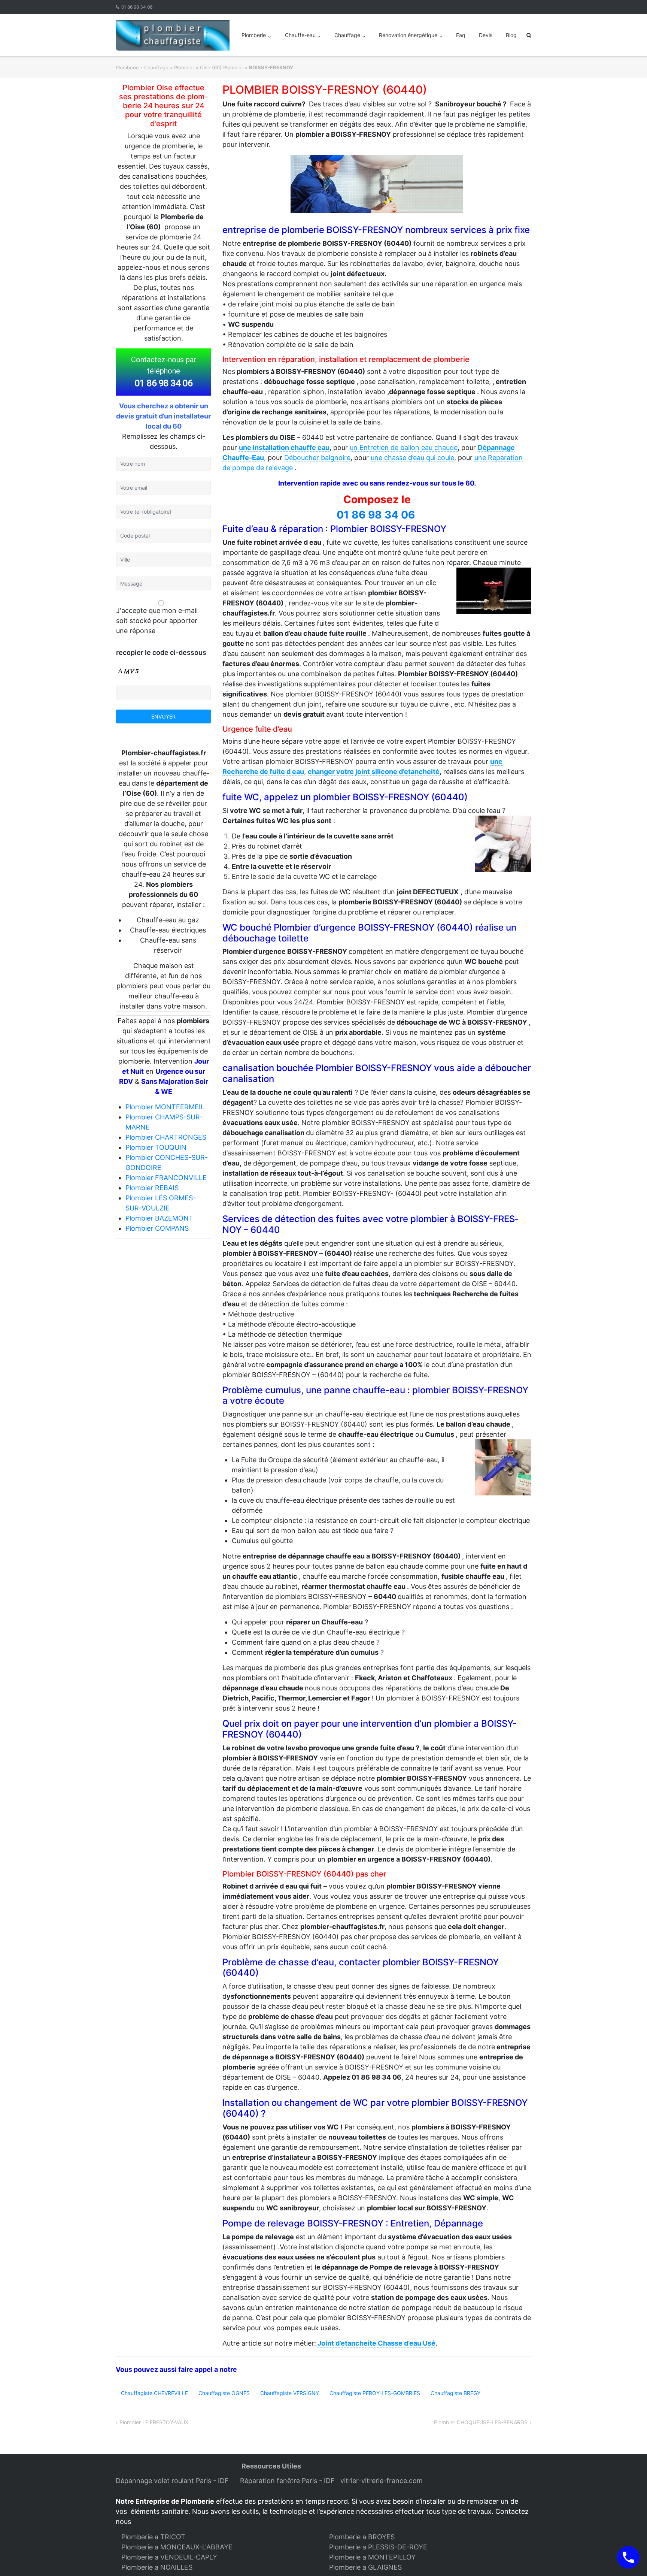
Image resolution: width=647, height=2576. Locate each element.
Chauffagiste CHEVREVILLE (154, 2393)
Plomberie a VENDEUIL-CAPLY (169, 2557)
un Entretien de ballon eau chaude (404, 448)
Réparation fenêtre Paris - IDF (288, 2481)
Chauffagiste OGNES (224, 2393)
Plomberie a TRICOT (153, 2537)
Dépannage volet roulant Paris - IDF (173, 2481)
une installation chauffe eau (284, 448)
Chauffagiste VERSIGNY (290, 2393)
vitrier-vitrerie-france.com (383, 2481)
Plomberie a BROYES (362, 2537)
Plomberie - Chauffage (142, 67)
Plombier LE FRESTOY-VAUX (154, 2422)
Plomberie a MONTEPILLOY (372, 2557)
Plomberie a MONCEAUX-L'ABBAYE (177, 2547)
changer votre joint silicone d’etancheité (374, 772)
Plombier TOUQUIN (156, 1147)
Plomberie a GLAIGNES (365, 2567)
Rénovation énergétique (408, 35)
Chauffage (347, 35)
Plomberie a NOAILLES (157, 2567)
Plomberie (254, 35)
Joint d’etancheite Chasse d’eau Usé (376, 2343)
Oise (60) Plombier (222, 67)
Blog (511, 35)
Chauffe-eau (300, 35)
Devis (486, 35)
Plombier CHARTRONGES (166, 1137)
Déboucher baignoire (317, 458)
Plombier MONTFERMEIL (165, 1107)
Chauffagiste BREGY (455, 2393)
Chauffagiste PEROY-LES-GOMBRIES (375, 2393)
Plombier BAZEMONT (159, 1218)
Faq (461, 35)
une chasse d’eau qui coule (412, 458)
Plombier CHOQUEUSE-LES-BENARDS (481, 2422)
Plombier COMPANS (157, 1228)
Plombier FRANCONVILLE (166, 1178)
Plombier (184, 67)
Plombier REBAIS (152, 1188)
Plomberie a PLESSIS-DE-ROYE (378, 2547)
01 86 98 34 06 (137, 7)
